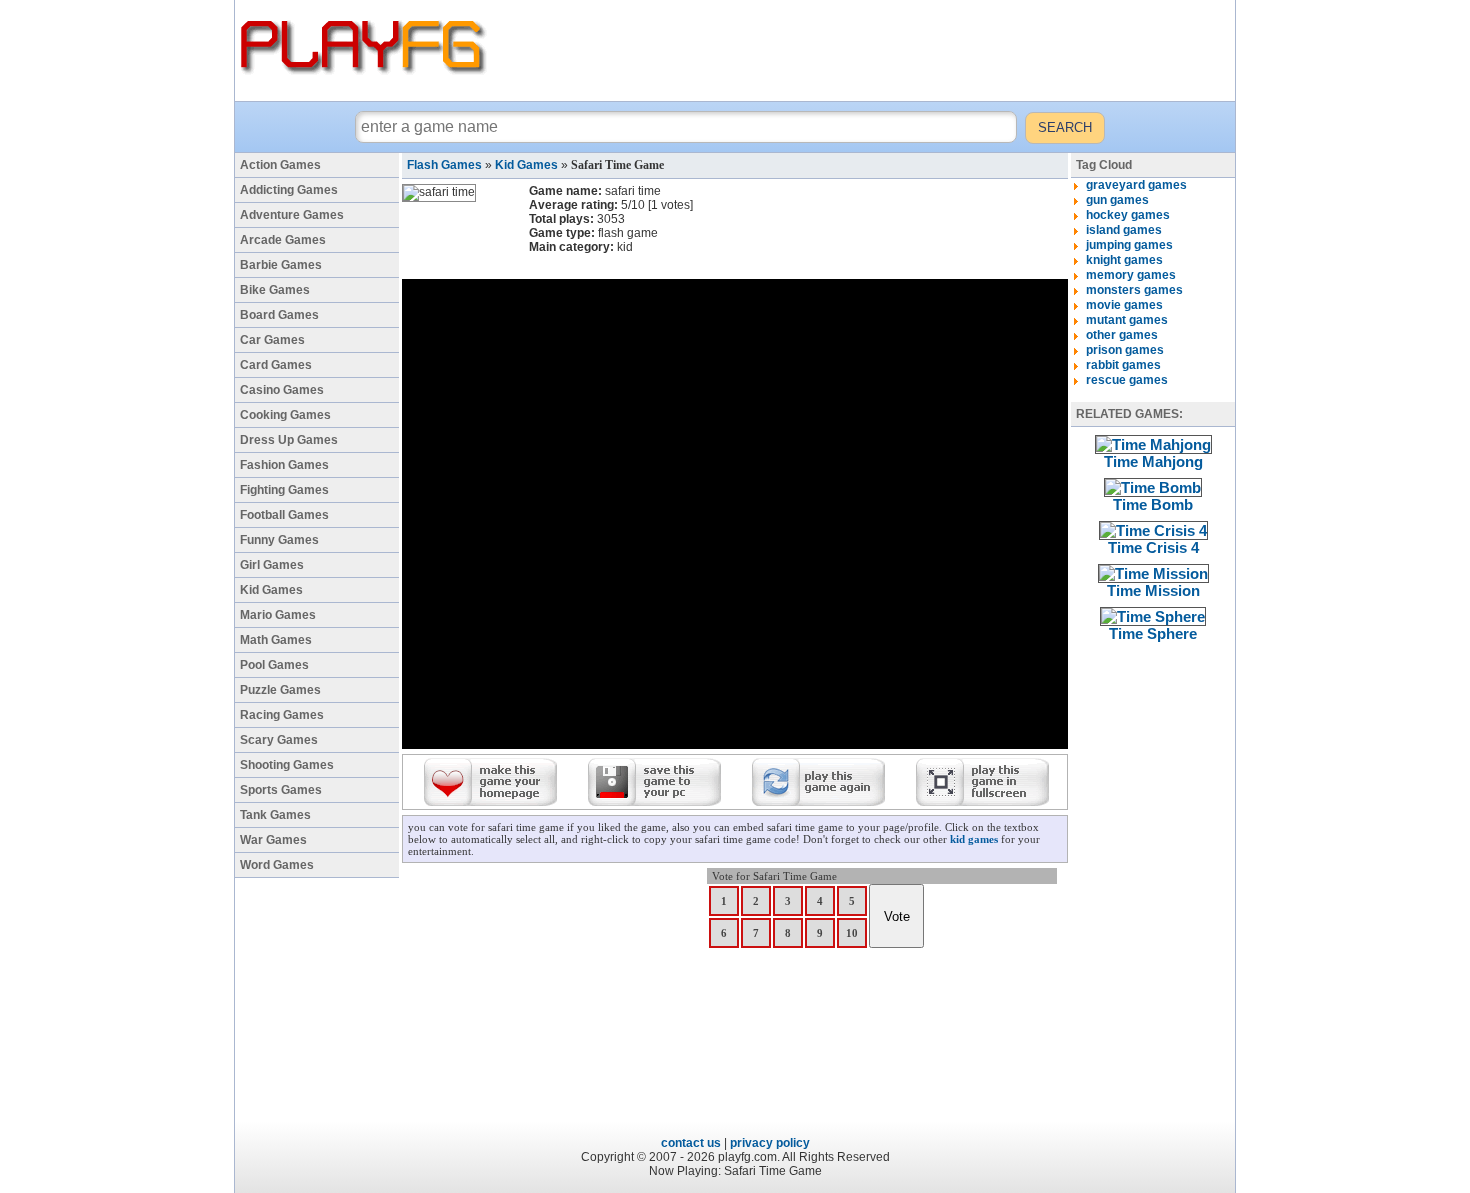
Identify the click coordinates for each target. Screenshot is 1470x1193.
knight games (1124, 260)
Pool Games (274, 665)
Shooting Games (287, 765)
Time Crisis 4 (1153, 547)
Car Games (272, 340)
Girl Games (272, 565)
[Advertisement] (864, 50)
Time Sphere (1153, 633)
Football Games (284, 515)
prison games (1125, 350)
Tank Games (275, 815)
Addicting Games (289, 190)
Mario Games (278, 615)
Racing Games (282, 715)
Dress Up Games (289, 440)
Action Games (280, 165)
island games (1124, 230)
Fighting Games (284, 490)
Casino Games (282, 390)
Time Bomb (1153, 504)
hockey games (1128, 215)
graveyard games (1136, 185)
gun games (1117, 200)
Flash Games (444, 165)
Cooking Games (285, 415)
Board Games (279, 315)
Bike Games (275, 290)
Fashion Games (284, 465)
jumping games (1129, 245)
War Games (273, 840)
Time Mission (1153, 590)
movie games (1124, 305)
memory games (1131, 275)
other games (1122, 335)
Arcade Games (283, 240)
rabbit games (1123, 365)
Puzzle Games (280, 690)
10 (852, 933)
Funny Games (279, 540)
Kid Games (271, 590)
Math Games (276, 640)
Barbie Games (281, 265)
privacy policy (770, 1143)
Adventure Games (292, 215)
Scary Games (279, 740)
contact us (691, 1143)
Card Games (276, 365)
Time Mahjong (1153, 461)
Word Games (277, 865)
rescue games (1127, 380)
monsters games (1134, 290)
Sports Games (281, 790)
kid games (974, 839)
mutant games (1127, 320)
